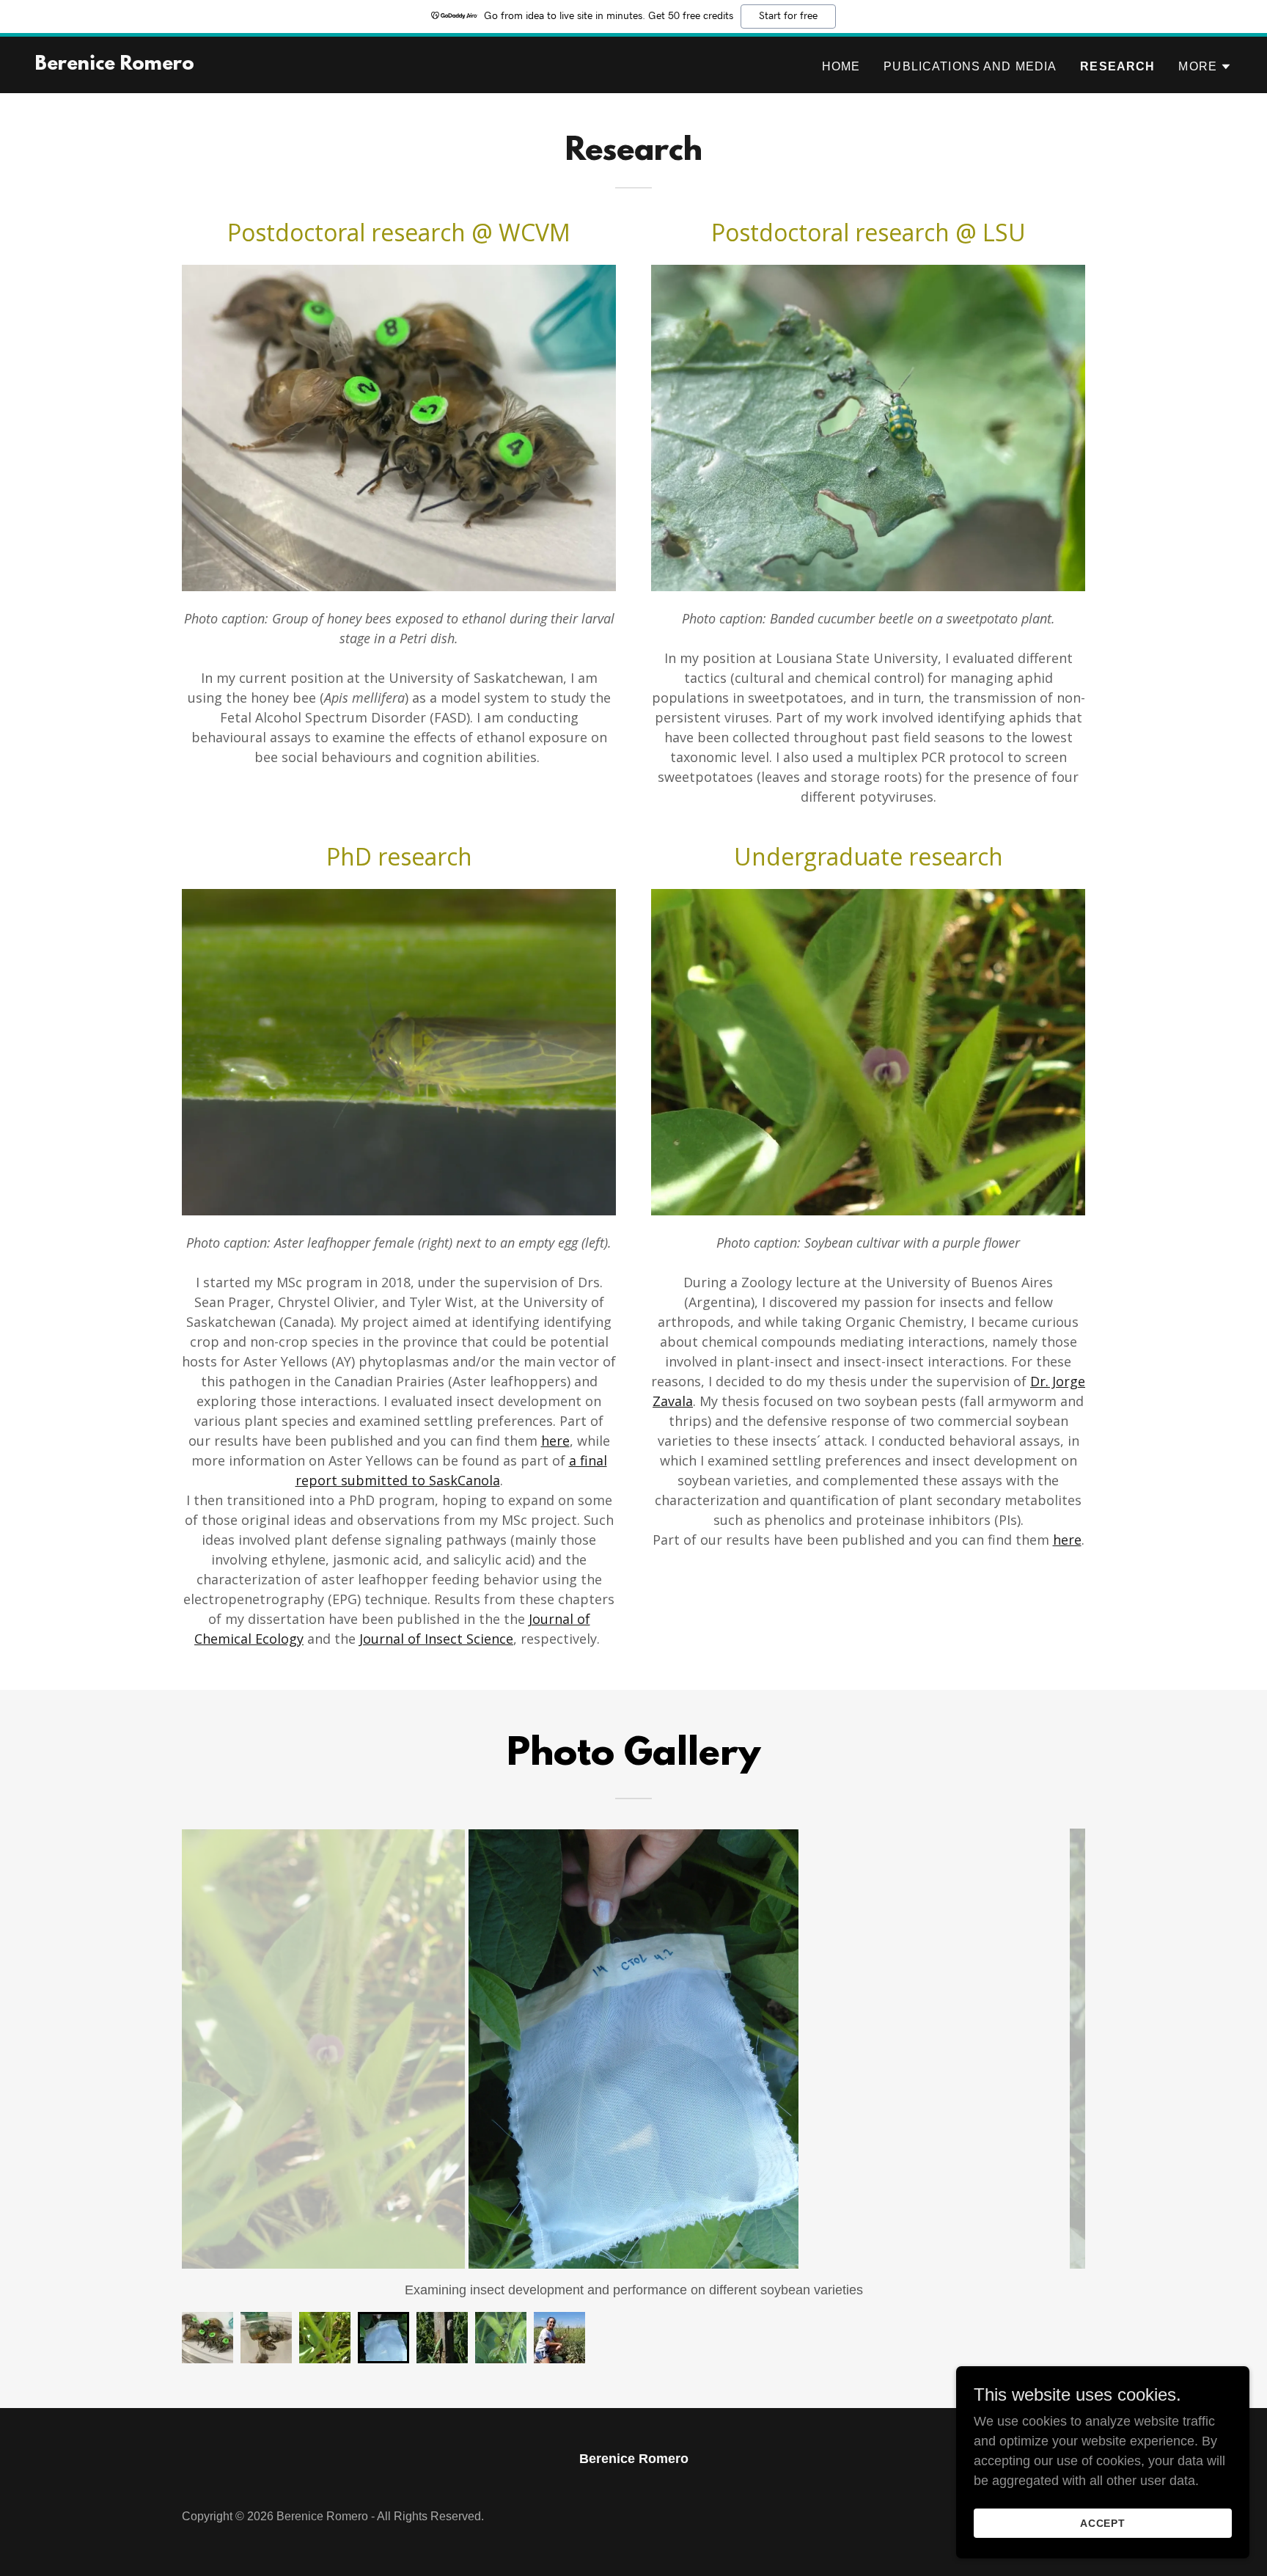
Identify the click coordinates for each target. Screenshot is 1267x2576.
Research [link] (1117, 66)
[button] (1205, 67)
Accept (1103, 2523)
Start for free (788, 16)
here (555, 1441)
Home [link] (841, 66)
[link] (115, 65)
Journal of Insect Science (436, 1639)
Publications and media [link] (970, 66)
